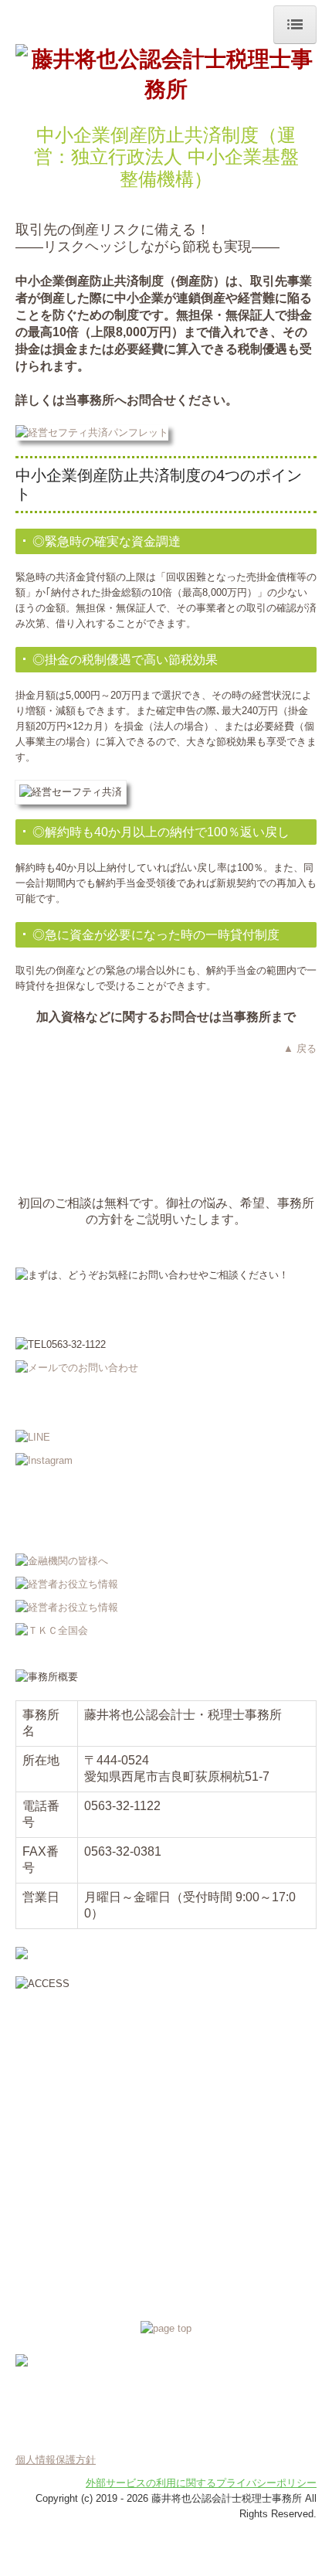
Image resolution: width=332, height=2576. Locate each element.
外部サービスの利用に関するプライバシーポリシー (201, 2483)
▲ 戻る (300, 1048)
